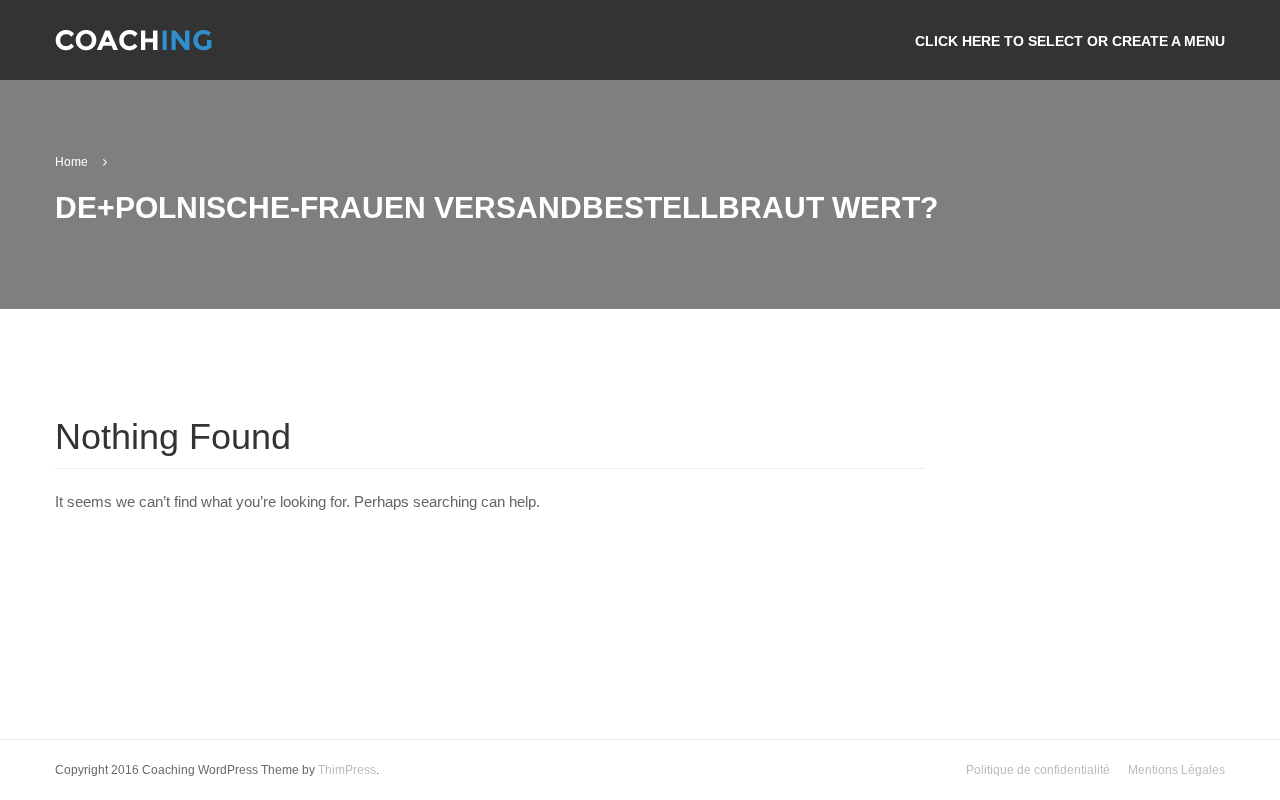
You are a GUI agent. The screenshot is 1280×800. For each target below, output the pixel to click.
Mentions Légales (1176, 770)
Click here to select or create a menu (1070, 41)
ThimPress (347, 770)
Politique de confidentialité (1038, 770)
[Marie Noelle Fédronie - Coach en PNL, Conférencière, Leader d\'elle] (133, 48)
